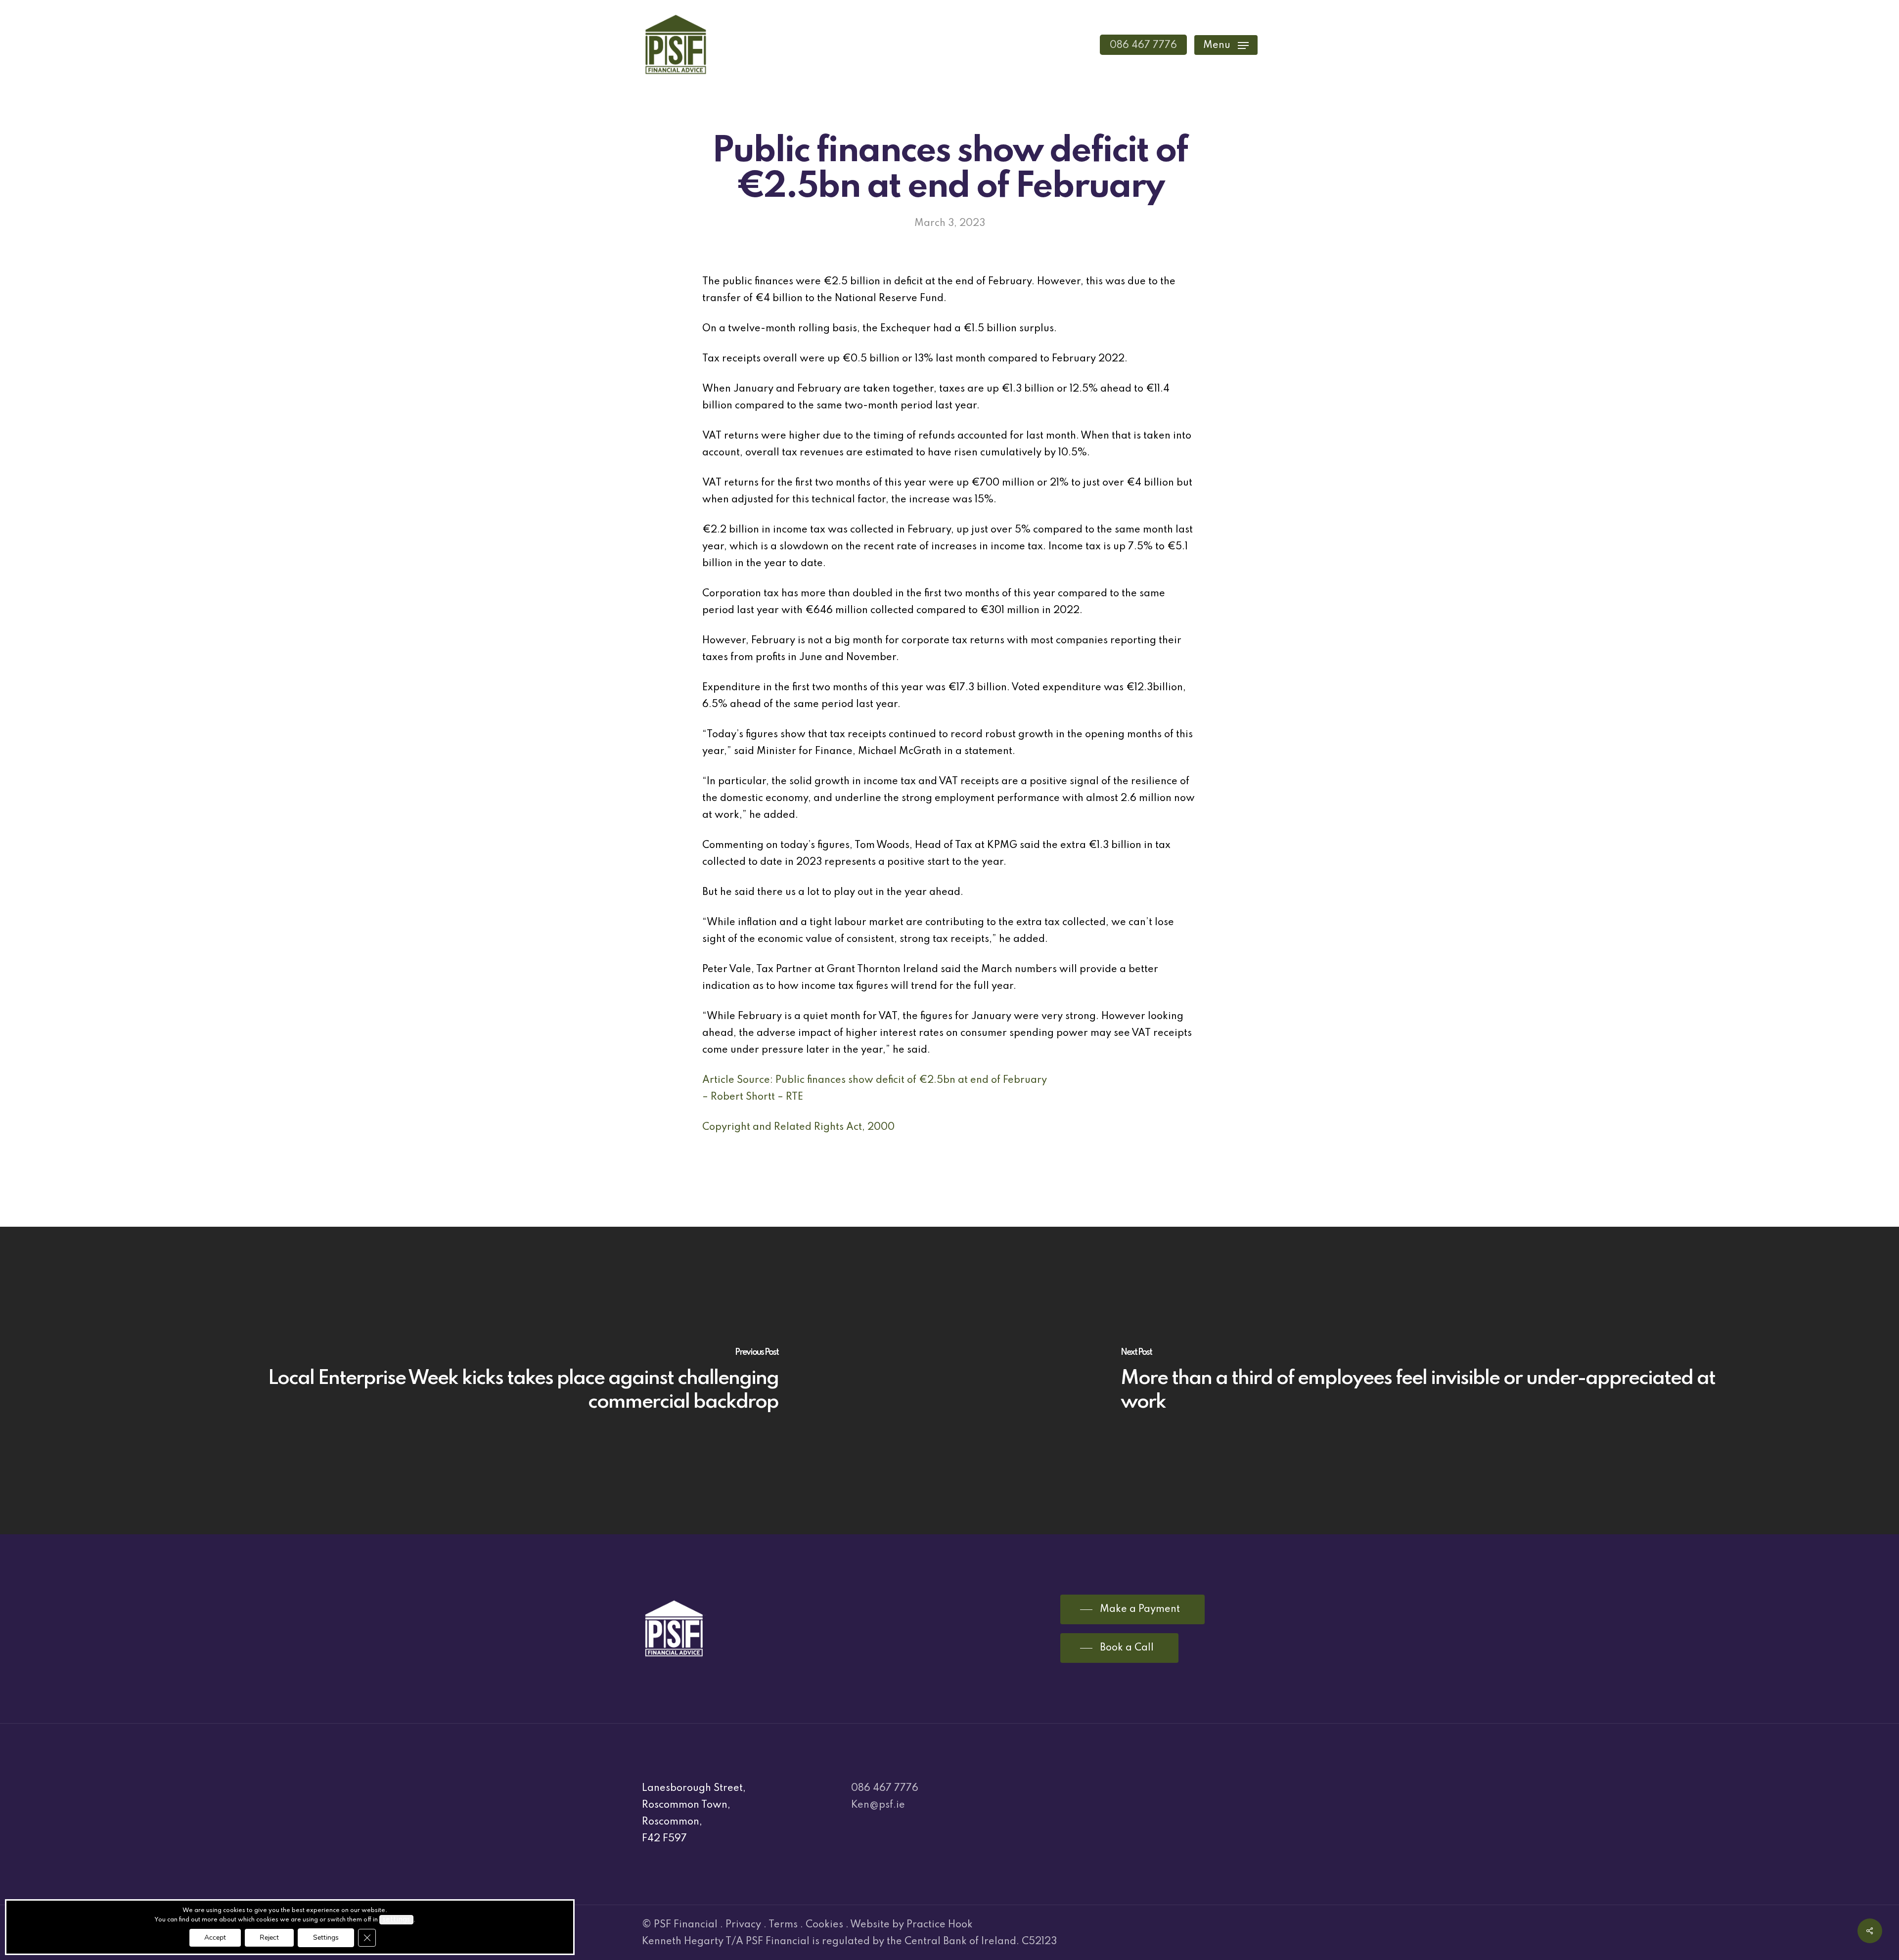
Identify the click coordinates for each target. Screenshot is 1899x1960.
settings (396, 1919)
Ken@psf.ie (878, 1805)
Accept (215, 1938)
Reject (269, 1938)
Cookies (824, 1925)
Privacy (743, 1925)
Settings (326, 1938)
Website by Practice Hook (911, 1925)
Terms (783, 1925)
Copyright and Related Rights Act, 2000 (798, 1127)
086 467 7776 (885, 1788)
